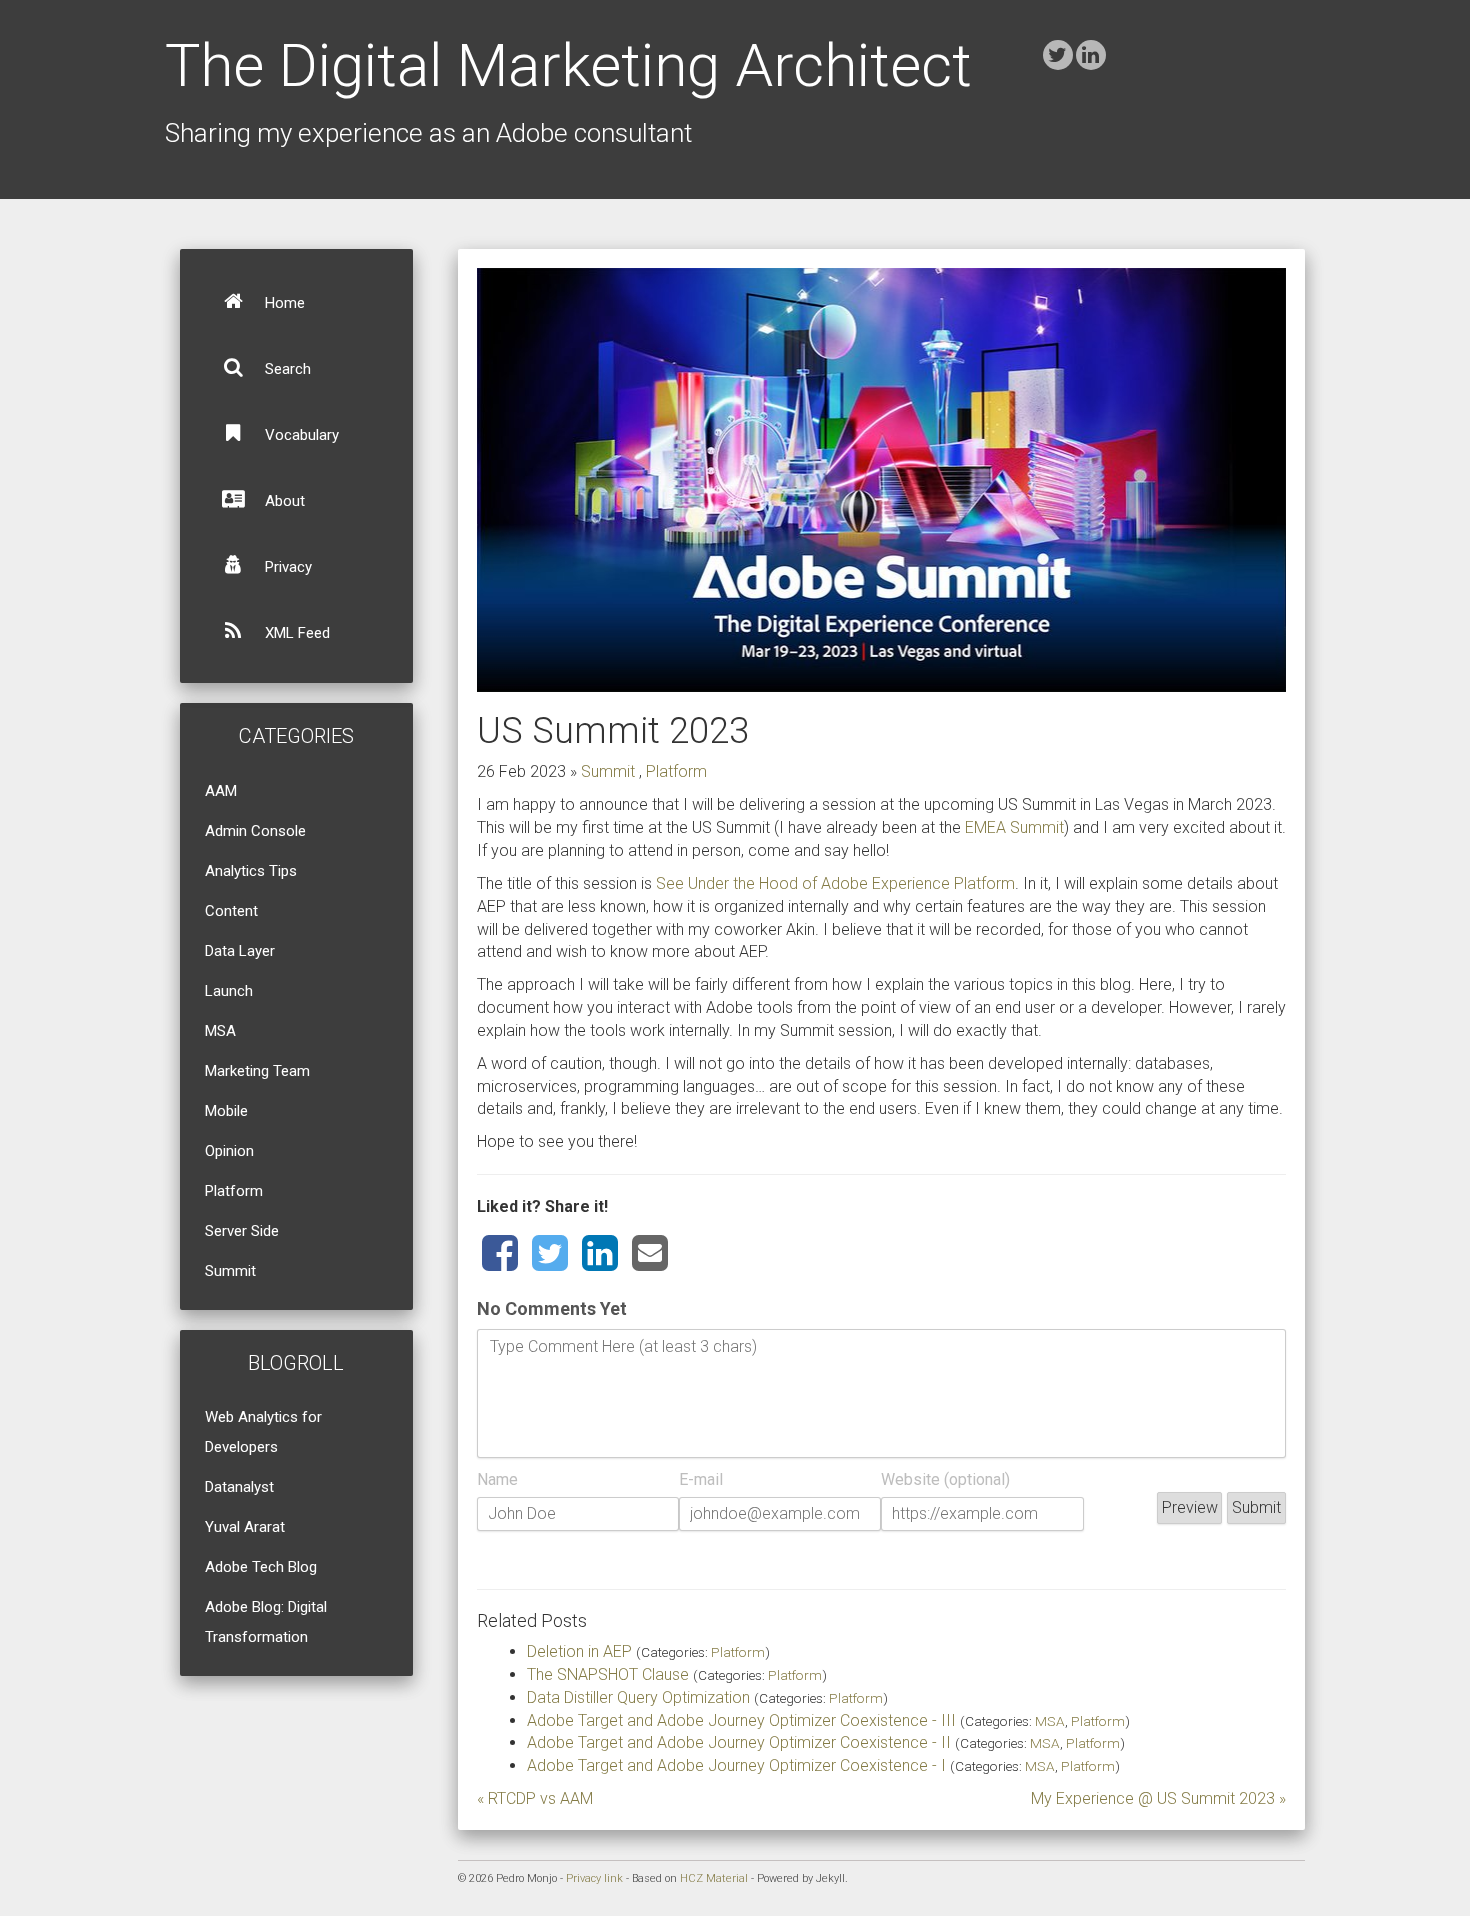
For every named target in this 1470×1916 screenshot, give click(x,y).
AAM (221, 791)
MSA (220, 1031)
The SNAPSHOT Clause (608, 1674)
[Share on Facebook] (500, 1254)
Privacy (286, 567)
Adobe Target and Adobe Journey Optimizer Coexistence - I (736, 1765)
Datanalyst (239, 1487)
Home (283, 303)
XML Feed (295, 633)
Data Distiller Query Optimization (638, 1697)
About (283, 501)
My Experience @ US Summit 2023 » (1158, 1798)
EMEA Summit (1014, 827)
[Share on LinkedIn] (600, 1254)
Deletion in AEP (579, 1651)
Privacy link (594, 1878)
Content (231, 911)
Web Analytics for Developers (263, 1432)
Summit (230, 1271)
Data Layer (240, 951)
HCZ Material (714, 1878)
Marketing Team (257, 1071)
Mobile (226, 1111)
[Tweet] (550, 1254)
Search (286, 369)
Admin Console (255, 831)
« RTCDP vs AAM (535, 1798)
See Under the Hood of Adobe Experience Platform (835, 883)
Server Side (242, 1231)
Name (497, 1479)
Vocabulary (300, 435)
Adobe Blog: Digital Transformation (266, 1622)
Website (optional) (945, 1479)
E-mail (701, 1479)
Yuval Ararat (245, 1527)
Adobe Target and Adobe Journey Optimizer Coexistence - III (741, 1720)
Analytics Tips (251, 871)
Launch (229, 991)
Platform (234, 1191)
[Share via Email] (650, 1254)
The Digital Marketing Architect (568, 65)
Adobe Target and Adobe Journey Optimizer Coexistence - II (739, 1742)
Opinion (229, 1151)
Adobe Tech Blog (261, 1567)
